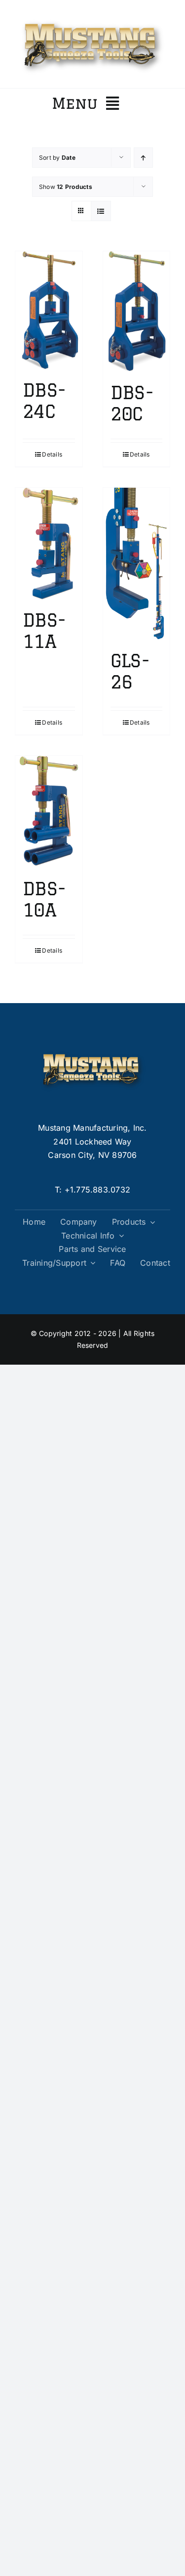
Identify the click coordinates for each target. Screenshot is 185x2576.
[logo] (92, 19)
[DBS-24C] (49, 310)
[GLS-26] (137, 564)
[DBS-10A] (49, 812)
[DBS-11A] (49, 544)
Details (52, 454)
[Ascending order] (143, 158)
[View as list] (101, 211)
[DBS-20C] (137, 312)
